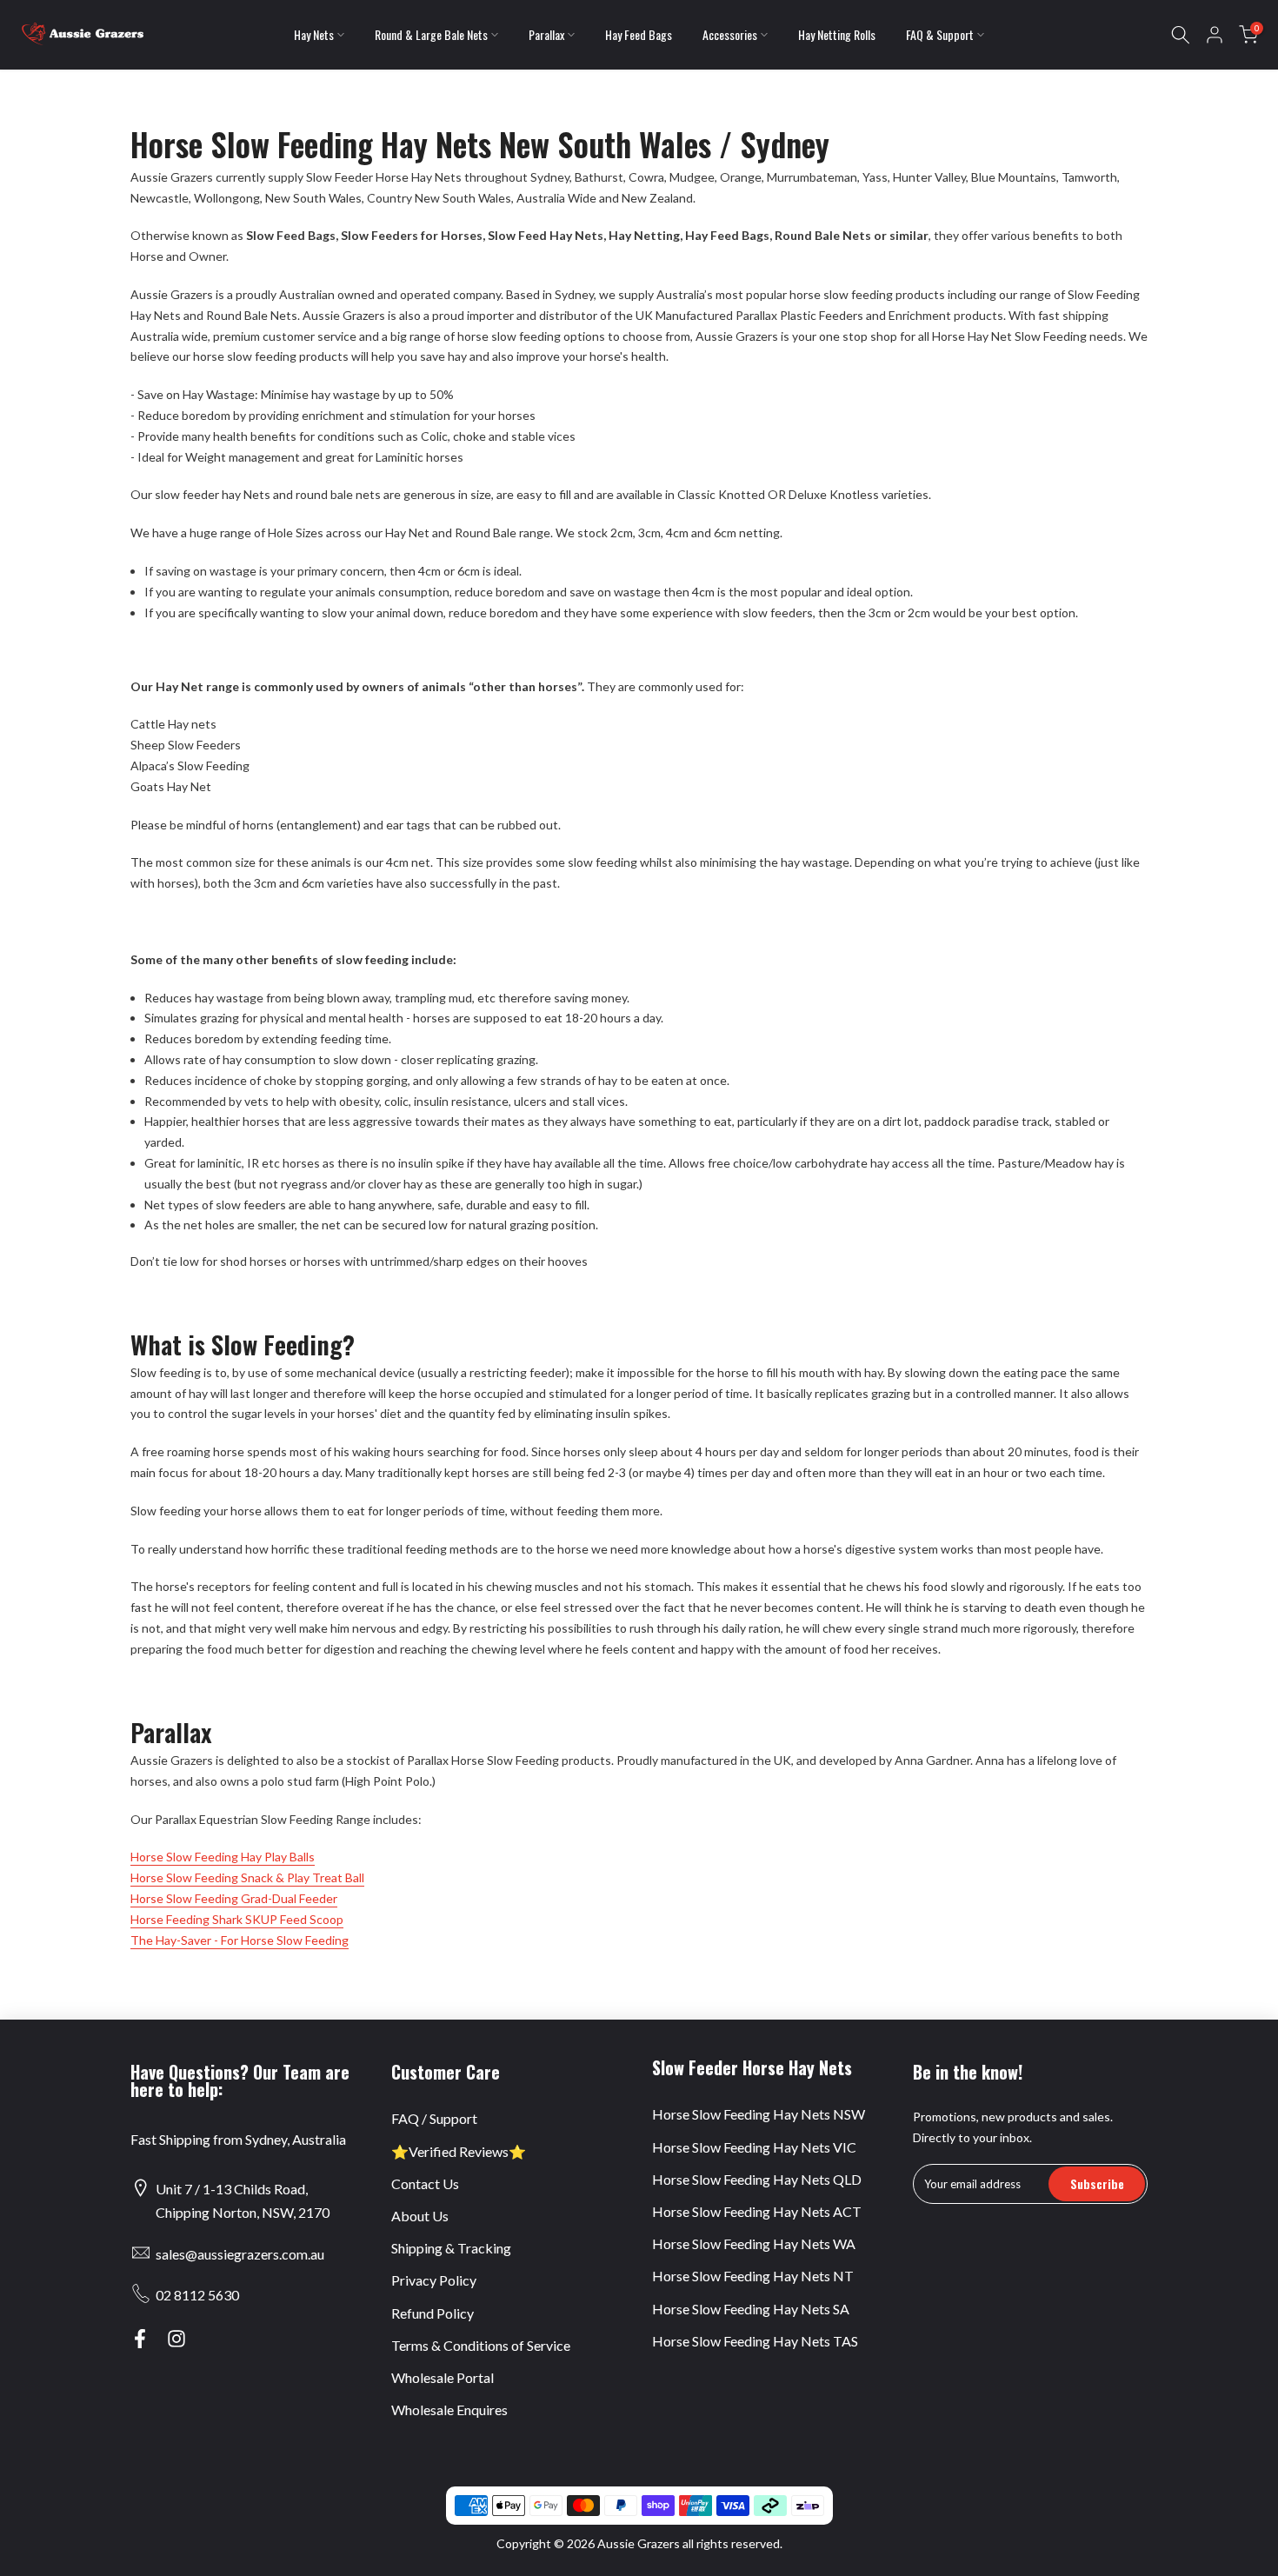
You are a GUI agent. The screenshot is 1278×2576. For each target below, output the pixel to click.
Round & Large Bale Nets (431, 34)
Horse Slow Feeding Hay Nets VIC (754, 2147)
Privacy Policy (434, 2280)
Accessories (730, 34)
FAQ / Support (434, 2118)
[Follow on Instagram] (176, 2339)
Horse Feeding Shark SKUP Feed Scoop (237, 1919)
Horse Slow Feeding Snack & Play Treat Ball (247, 1877)
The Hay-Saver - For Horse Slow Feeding (240, 1940)
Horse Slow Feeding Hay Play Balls (223, 1857)
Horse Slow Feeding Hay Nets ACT (757, 2211)
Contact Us (425, 2183)
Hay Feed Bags (639, 34)
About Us (420, 2216)
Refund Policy (433, 2313)
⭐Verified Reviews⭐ (459, 2151)
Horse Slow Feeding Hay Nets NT (753, 2276)
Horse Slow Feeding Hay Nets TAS (755, 2341)
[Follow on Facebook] (140, 2339)
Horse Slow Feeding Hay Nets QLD (757, 2179)
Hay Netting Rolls (837, 34)
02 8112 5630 (197, 2295)
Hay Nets (314, 34)
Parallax (546, 34)
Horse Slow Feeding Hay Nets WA (754, 2243)
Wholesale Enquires (449, 2410)
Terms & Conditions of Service (481, 2345)
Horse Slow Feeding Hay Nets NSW (759, 2114)
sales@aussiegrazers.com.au (240, 2254)
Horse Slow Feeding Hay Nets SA (751, 2309)
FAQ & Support (940, 34)
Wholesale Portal (443, 2377)
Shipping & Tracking (451, 2248)
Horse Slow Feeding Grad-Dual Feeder (234, 1898)
